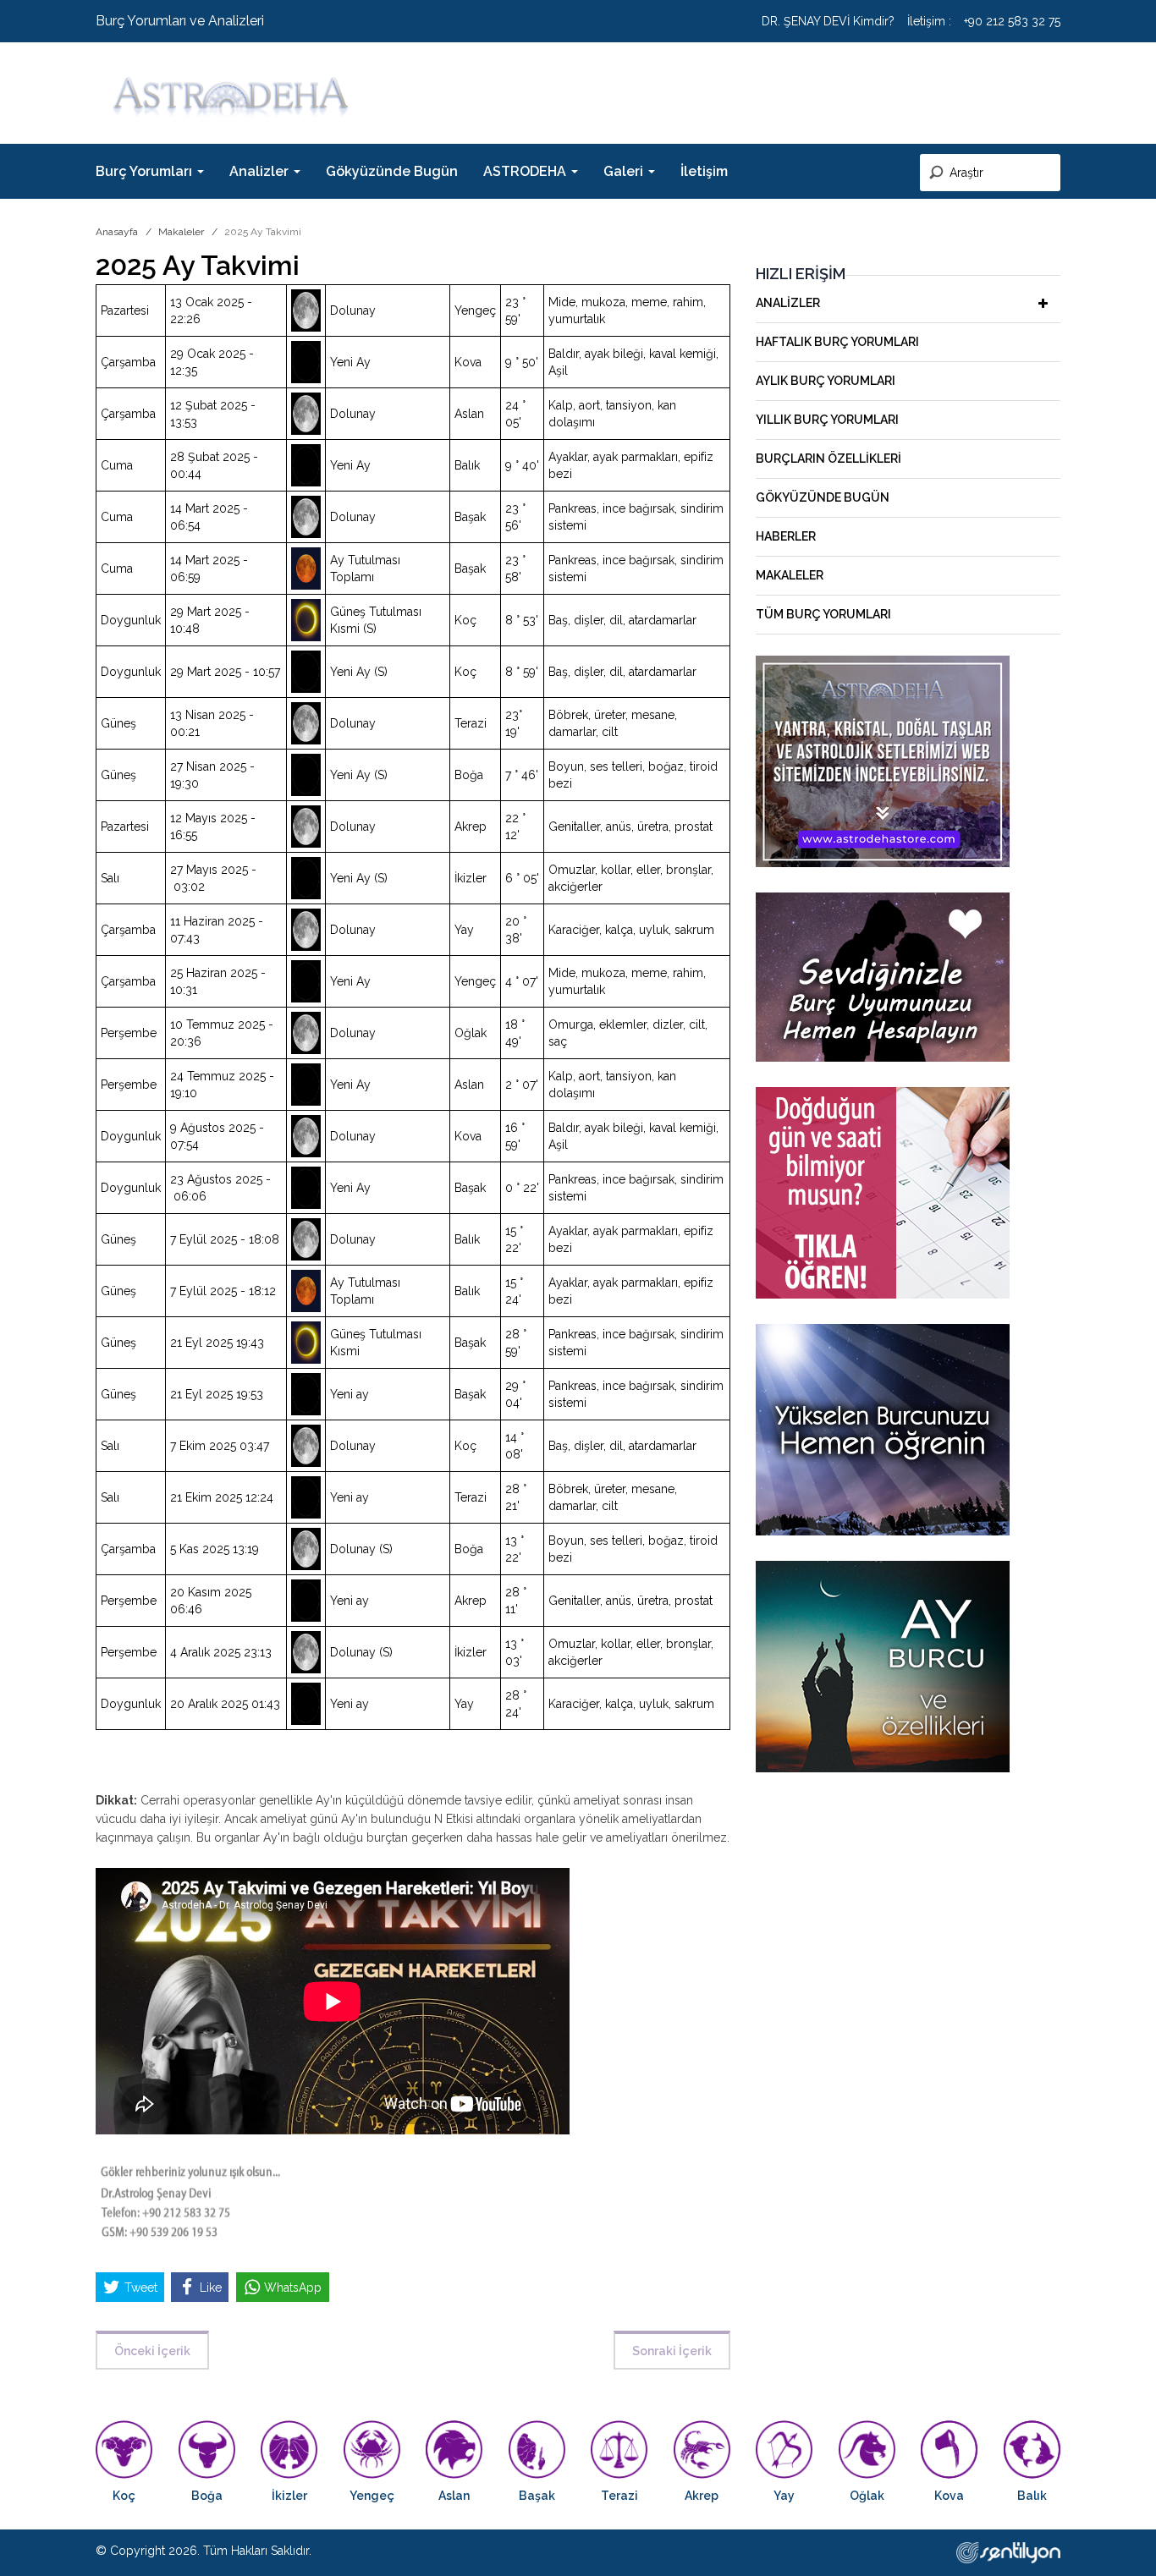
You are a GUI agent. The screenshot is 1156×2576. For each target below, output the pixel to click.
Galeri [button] (625, 171)
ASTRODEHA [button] (526, 171)
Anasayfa (117, 232)
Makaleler (181, 232)
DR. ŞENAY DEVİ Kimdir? (828, 21)
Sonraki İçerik (672, 2351)
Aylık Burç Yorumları (826, 381)
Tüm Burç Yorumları (823, 614)
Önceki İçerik (152, 2351)
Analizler (788, 303)
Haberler (786, 536)
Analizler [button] (261, 171)
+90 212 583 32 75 (1012, 21)
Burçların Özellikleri (828, 459)
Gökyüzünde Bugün (392, 171)
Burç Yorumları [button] (146, 171)
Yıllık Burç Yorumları (827, 420)
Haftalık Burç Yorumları (837, 342)
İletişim (704, 171)
